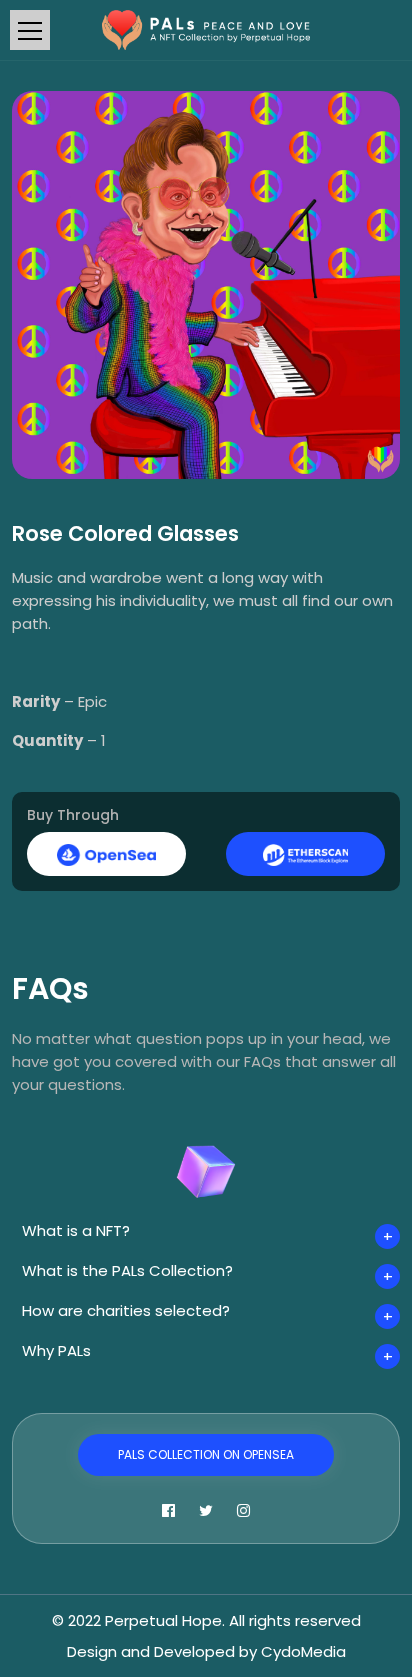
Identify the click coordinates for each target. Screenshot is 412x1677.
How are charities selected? (126, 1310)
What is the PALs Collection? (127, 1270)
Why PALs (56, 1350)
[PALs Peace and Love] (206, 28)
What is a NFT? (76, 1230)
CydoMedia (303, 1651)
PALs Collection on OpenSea (206, 1454)
